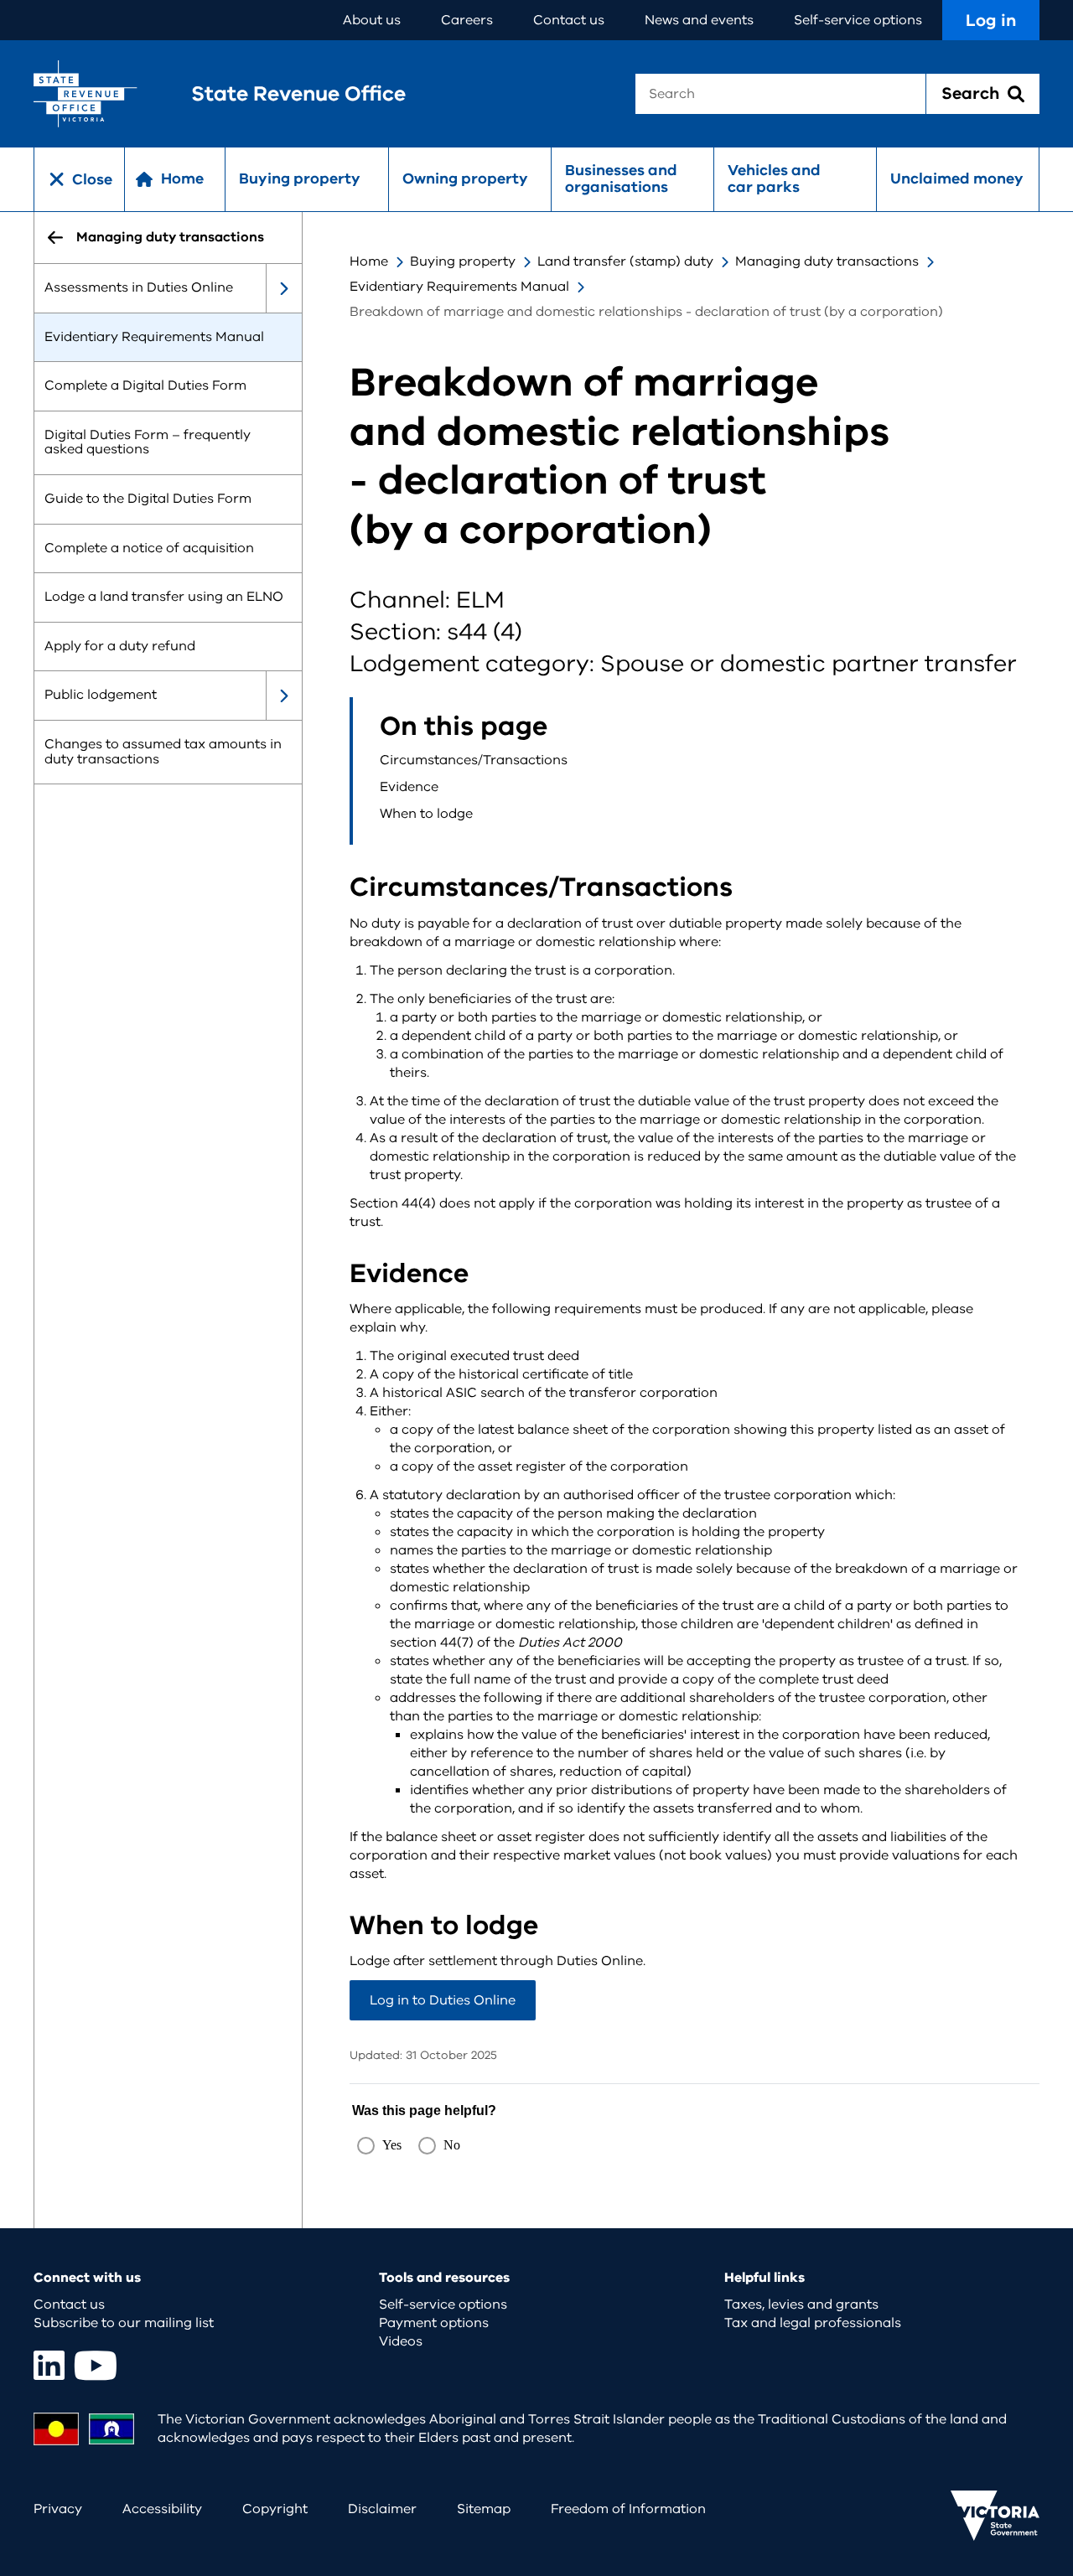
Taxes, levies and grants (801, 2304)
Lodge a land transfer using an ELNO (164, 597)
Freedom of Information (628, 2509)
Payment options (434, 2323)
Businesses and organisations (621, 178)
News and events (699, 20)
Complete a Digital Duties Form (145, 386)
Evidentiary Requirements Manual (154, 337)
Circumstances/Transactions (474, 760)
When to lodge (426, 814)
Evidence (409, 787)
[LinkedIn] (49, 2365)
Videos (401, 2341)
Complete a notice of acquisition (149, 548)
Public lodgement (101, 696)
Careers (467, 20)
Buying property (300, 178)
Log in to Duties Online (443, 2000)
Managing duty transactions (827, 261)
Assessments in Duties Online (139, 287)
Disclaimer (382, 2509)
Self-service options (858, 20)
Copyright (275, 2509)
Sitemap (484, 2509)
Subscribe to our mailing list (124, 2323)
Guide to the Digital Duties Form (148, 499)
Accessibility (162, 2509)
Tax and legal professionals (813, 2323)
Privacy (58, 2509)
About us (372, 20)
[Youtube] (96, 2365)
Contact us (569, 20)
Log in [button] (991, 21)
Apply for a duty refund (120, 646)
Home (369, 261)
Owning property (465, 178)
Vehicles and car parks (774, 178)
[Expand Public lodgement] (284, 696)
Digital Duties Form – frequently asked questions (148, 442)
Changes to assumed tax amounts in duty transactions (163, 752)
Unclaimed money (957, 178)
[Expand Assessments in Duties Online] (284, 288)
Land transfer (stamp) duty (625, 261)
